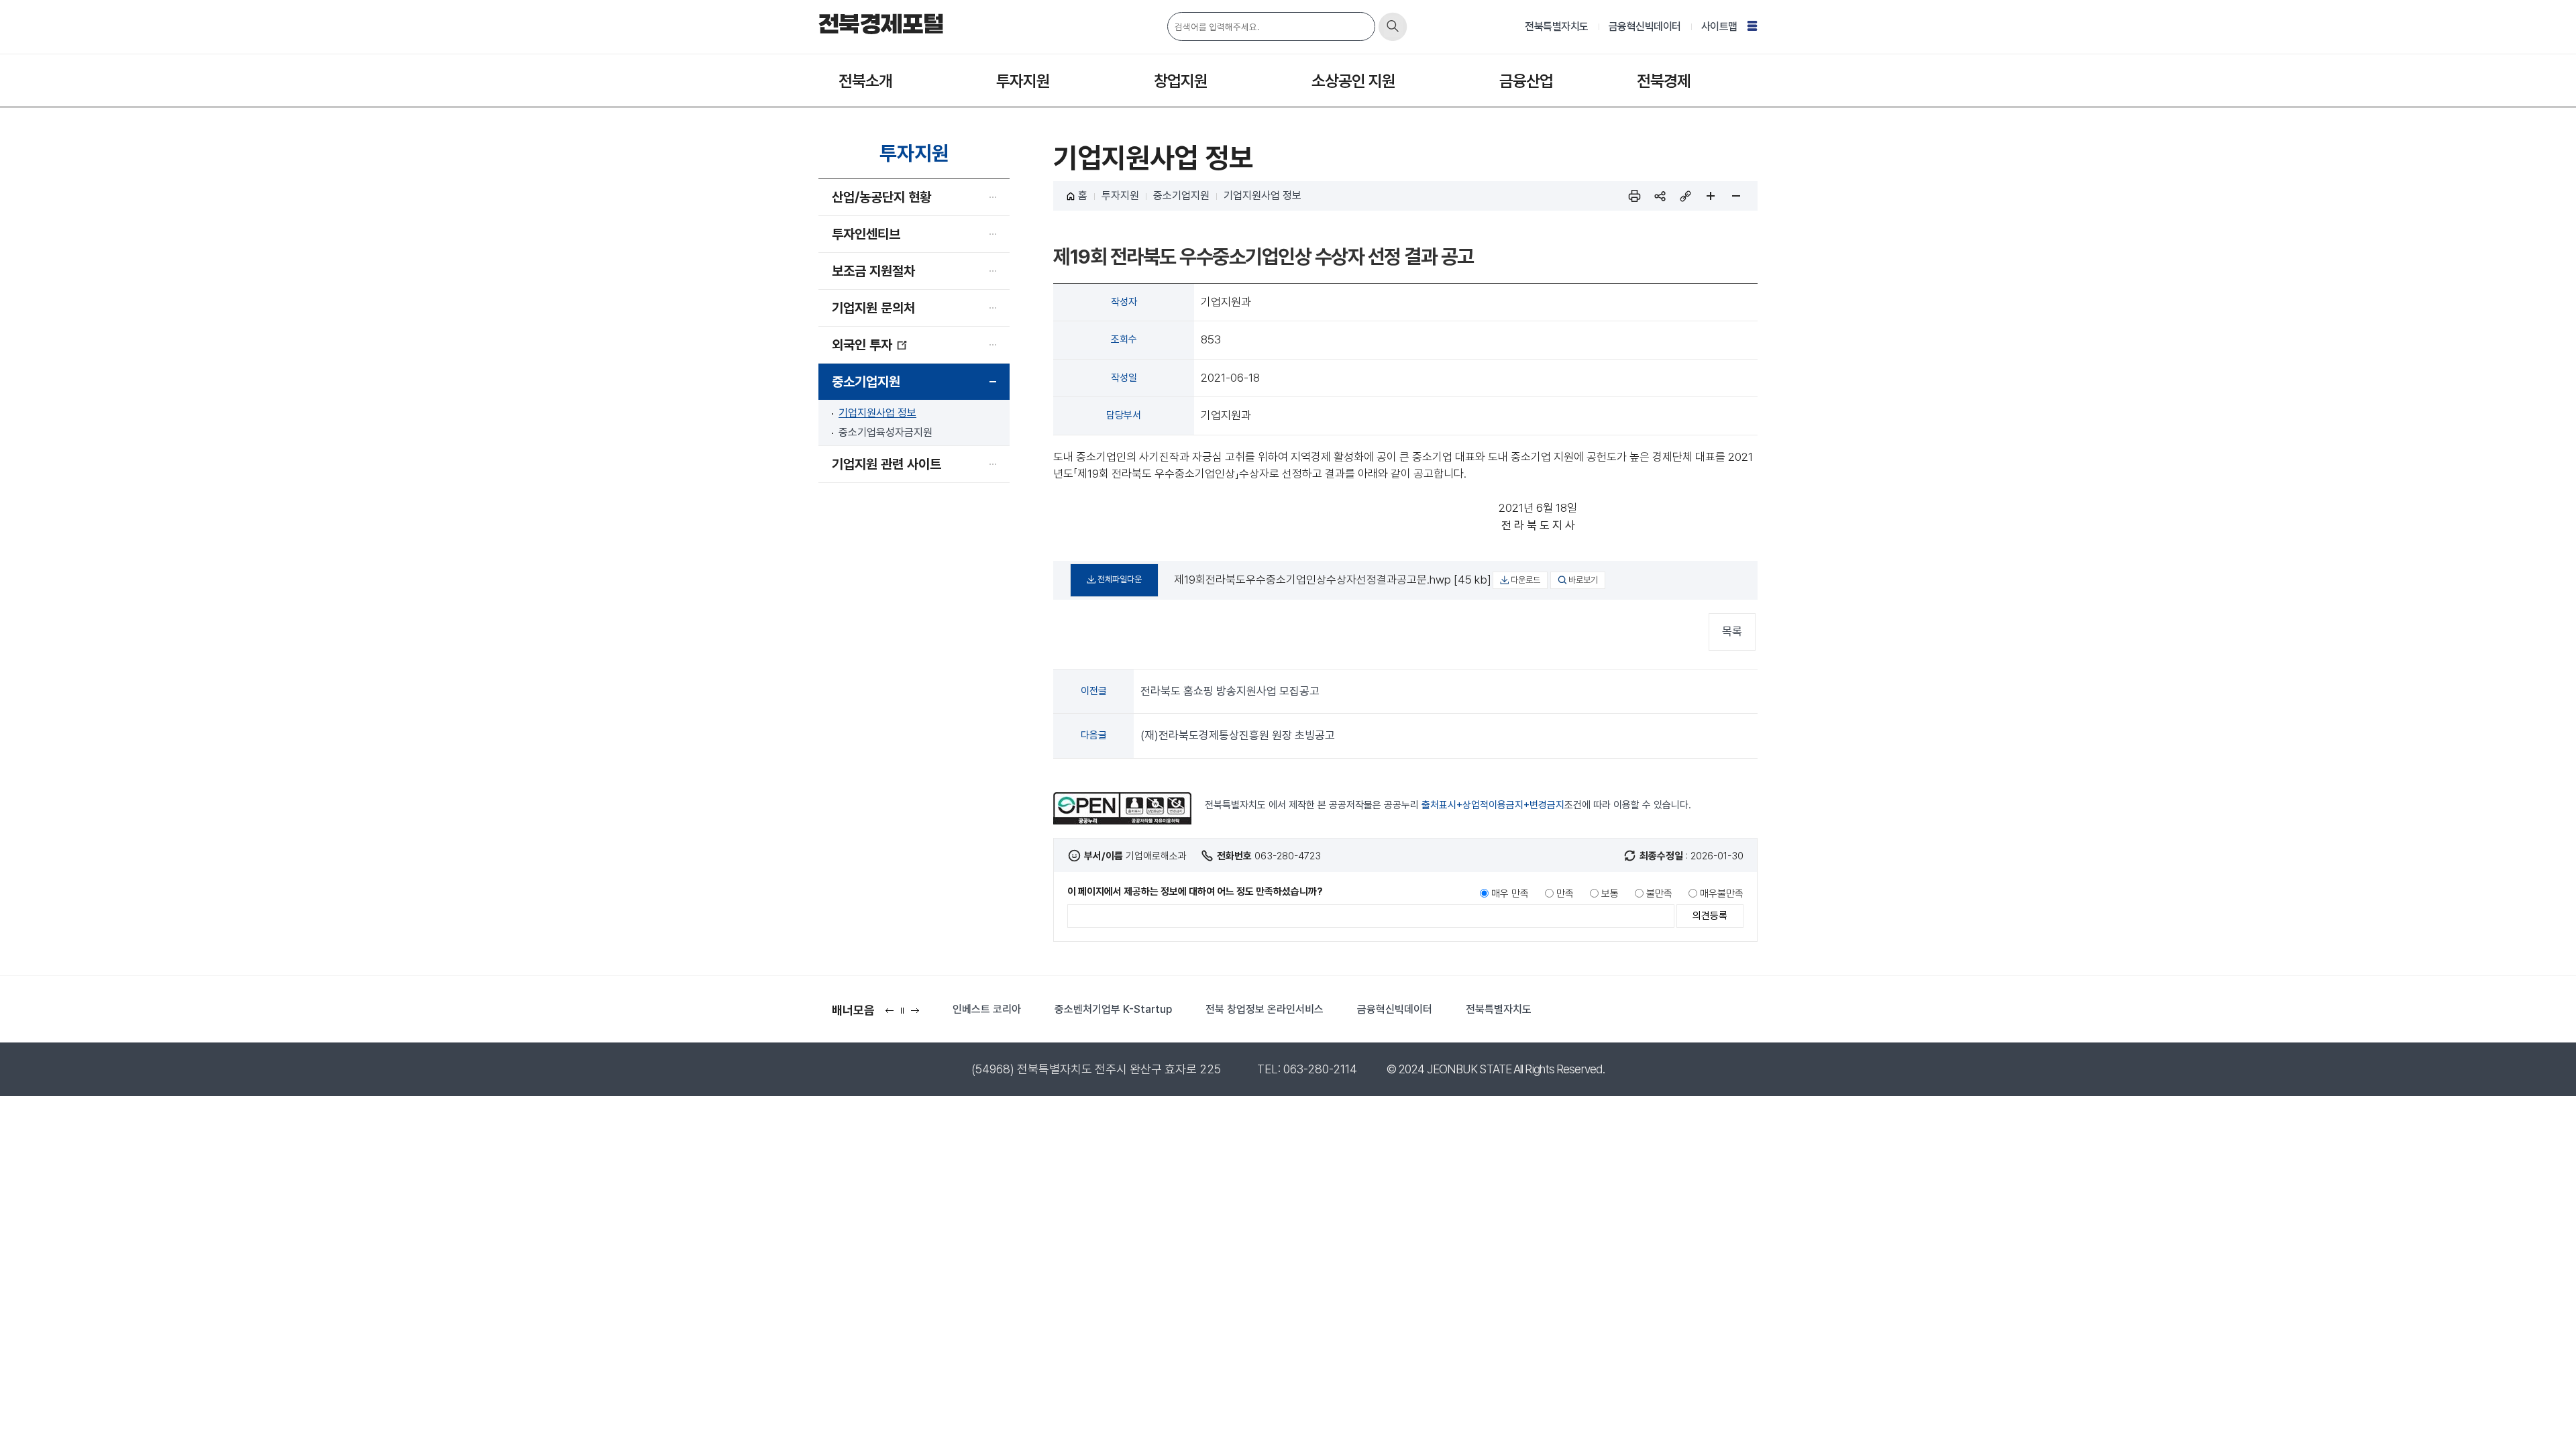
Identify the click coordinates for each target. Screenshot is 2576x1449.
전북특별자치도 (1557, 26)
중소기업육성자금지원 (885, 432)
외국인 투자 (862, 345)
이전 (893, 1015)
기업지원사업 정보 (877, 413)
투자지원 (1023, 81)
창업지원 (1181, 81)
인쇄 (1634, 196)
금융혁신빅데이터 (1645, 26)
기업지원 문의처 (873, 308)
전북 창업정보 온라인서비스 (1265, 1009)
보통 (1610, 894)
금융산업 (1526, 81)
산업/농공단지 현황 (881, 197)
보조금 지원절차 (873, 271)
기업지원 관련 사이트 (887, 464)
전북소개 (865, 81)
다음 (918, 1015)
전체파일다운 (1120, 579)
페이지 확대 (1711, 196)
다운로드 (1525, 580)
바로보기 (1583, 580)
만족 (1565, 894)
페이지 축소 (1736, 196)
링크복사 (1685, 196)
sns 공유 (1660, 196)
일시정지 (905, 1015)
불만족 (1659, 894)
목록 (1732, 631)
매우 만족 (1510, 894)
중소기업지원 (866, 382)
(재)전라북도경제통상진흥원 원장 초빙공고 (1238, 735)
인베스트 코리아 (987, 1009)
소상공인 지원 (1353, 81)
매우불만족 (1722, 894)
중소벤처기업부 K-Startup (1113, 1009)
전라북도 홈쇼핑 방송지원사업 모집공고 (1230, 691)
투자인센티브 (866, 234)
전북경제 (1664, 81)
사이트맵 (1719, 26)
